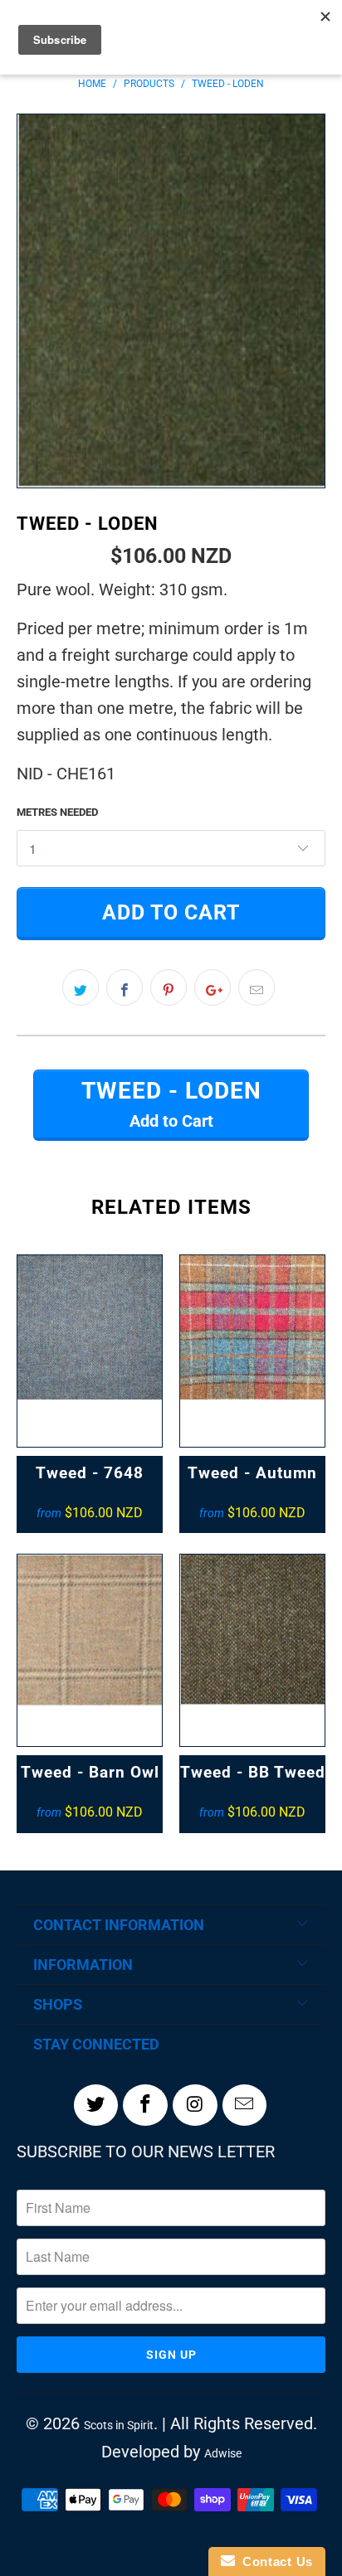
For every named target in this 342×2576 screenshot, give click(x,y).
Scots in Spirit (119, 2425)
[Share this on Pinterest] (169, 987)
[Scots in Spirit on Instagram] (195, 2105)
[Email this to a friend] (256, 987)
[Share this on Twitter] (81, 987)
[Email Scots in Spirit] (245, 2105)
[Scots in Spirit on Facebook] (145, 2105)
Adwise (223, 2453)
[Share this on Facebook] (125, 987)
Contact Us (274, 2561)
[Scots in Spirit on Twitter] (96, 2105)
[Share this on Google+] (213, 987)
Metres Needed (57, 812)
